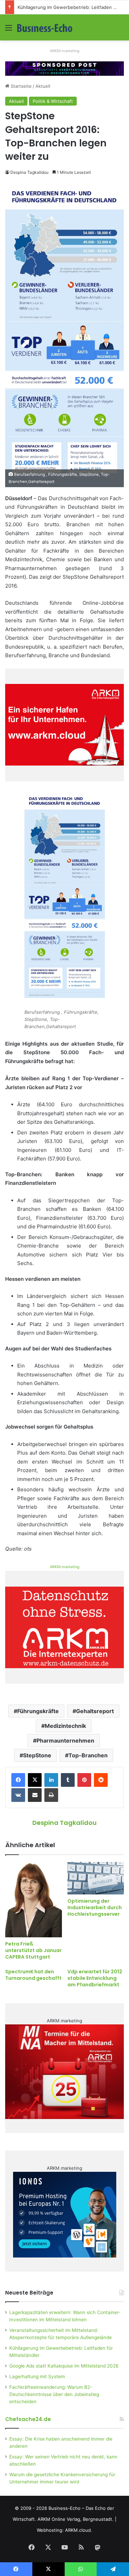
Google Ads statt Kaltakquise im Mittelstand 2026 (64, 2366)
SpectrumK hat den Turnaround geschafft (33, 1975)
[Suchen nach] (120, 30)
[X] (35, 1780)
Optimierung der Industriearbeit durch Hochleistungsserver (95, 1907)
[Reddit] (101, 1780)
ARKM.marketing (65, 51)
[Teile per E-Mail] (35, 1795)
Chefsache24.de (28, 2419)
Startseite (20, 86)
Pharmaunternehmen (65, 1741)
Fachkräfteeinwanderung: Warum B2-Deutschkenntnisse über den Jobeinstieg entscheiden (54, 2394)
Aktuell (43, 86)
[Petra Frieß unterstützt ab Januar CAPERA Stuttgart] (34, 1899)
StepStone (37, 1755)
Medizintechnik (65, 1726)
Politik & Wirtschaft (53, 101)
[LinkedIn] (51, 1780)
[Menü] (9, 30)
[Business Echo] (45, 27)
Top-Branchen (88, 1755)
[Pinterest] (84, 1780)
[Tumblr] (68, 1780)
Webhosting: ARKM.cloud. (64, 2530)
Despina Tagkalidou (29, 172)
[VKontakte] (18, 1795)
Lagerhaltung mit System (37, 2376)
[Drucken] (51, 1795)
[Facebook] (18, 1780)
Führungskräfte (38, 1711)
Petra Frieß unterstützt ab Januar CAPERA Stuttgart (33, 1950)
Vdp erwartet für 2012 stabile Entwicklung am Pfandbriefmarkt (95, 1978)
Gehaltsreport (95, 1711)
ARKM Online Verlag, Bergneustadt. (76, 2519)
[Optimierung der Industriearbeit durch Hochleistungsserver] (96, 1878)
